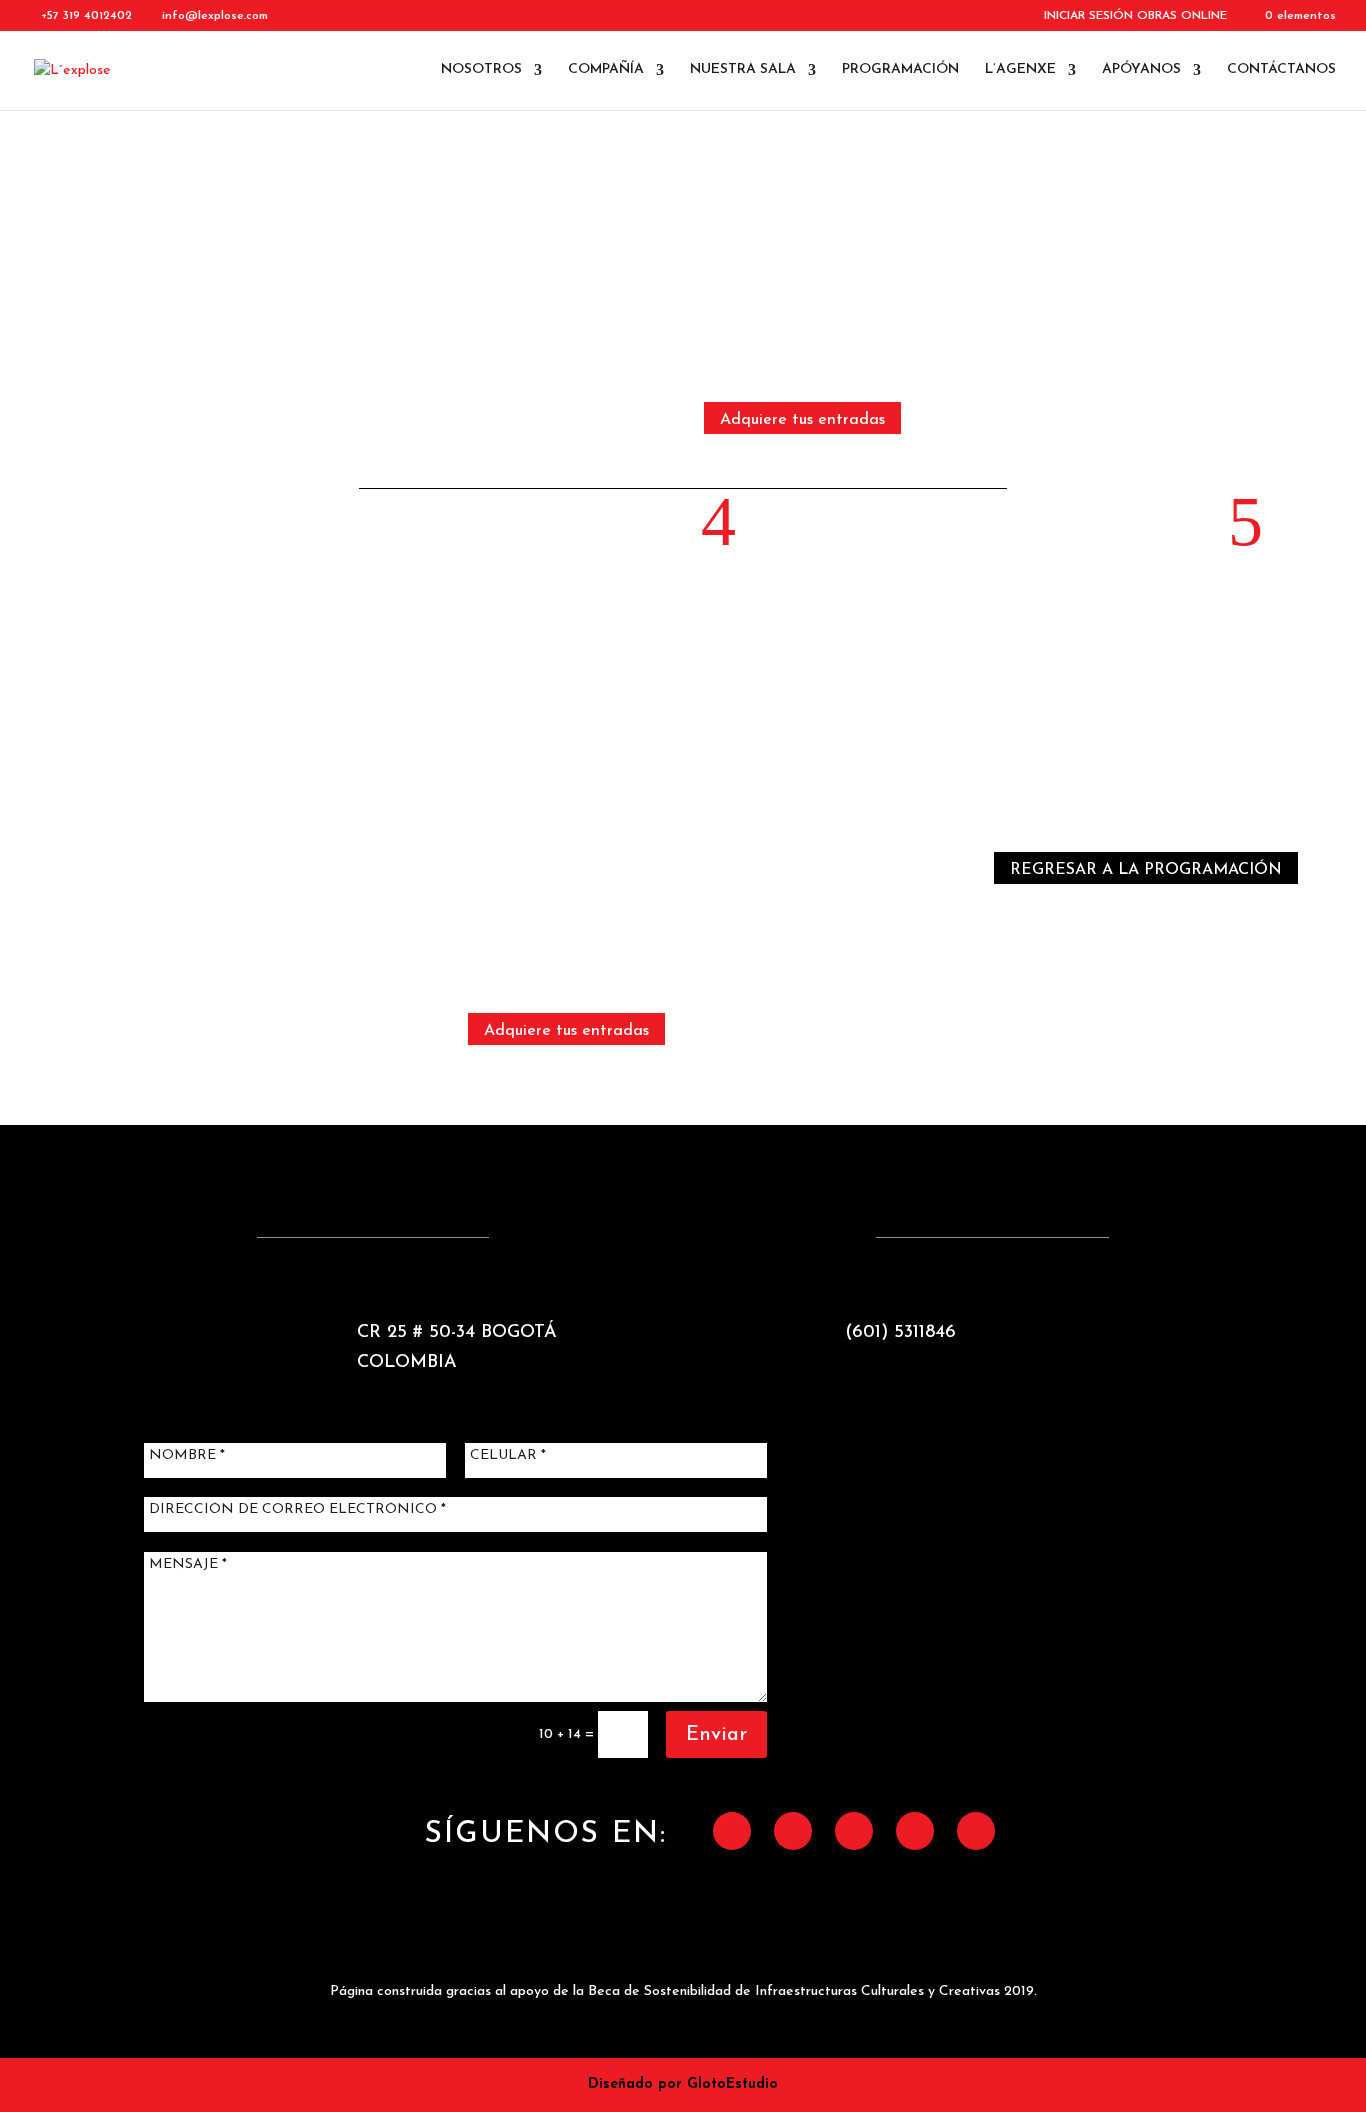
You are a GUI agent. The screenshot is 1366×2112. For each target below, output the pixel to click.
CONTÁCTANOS (1281, 70)
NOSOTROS (481, 70)
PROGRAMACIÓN (900, 70)
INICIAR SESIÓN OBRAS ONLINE (1135, 16)
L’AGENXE (1020, 70)
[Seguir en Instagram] (854, 1831)
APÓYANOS (1141, 70)
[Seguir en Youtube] (976, 1831)
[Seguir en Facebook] (732, 1831)
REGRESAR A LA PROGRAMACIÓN (1146, 870)
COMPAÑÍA (606, 70)
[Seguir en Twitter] (793, 1831)
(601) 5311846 (900, 1333)
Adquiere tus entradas (802, 420)
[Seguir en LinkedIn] (915, 1831)
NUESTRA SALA (743, 70)
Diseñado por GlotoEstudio (683, 2084)
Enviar (716, 1735)
